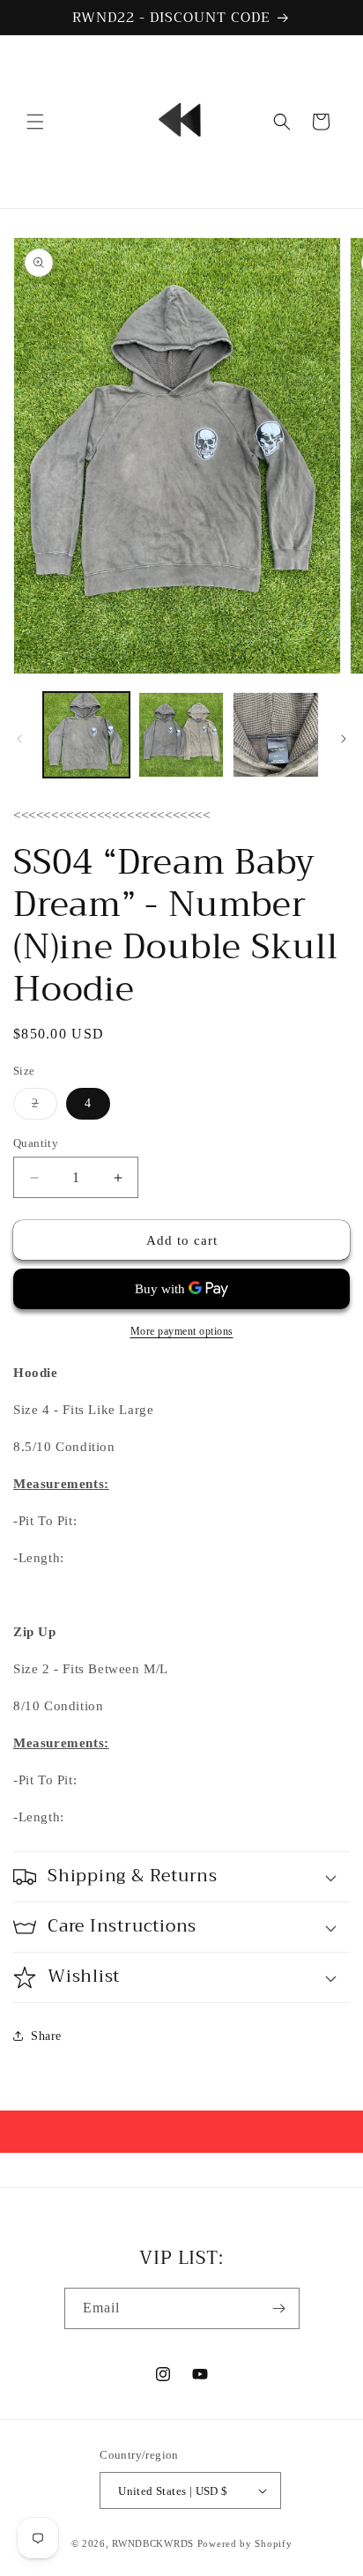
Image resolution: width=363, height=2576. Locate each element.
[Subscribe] (279, 2308)
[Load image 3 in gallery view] (276, 735)
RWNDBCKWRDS (153, 2543)
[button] (35, 122)
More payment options (182, 1331)
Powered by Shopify (245, 2543)
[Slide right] (344, 739)
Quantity (36, 1143)
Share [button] (46, 2036)
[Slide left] (19, 739)
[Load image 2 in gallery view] (181, 735)
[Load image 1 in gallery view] (86, 735)
